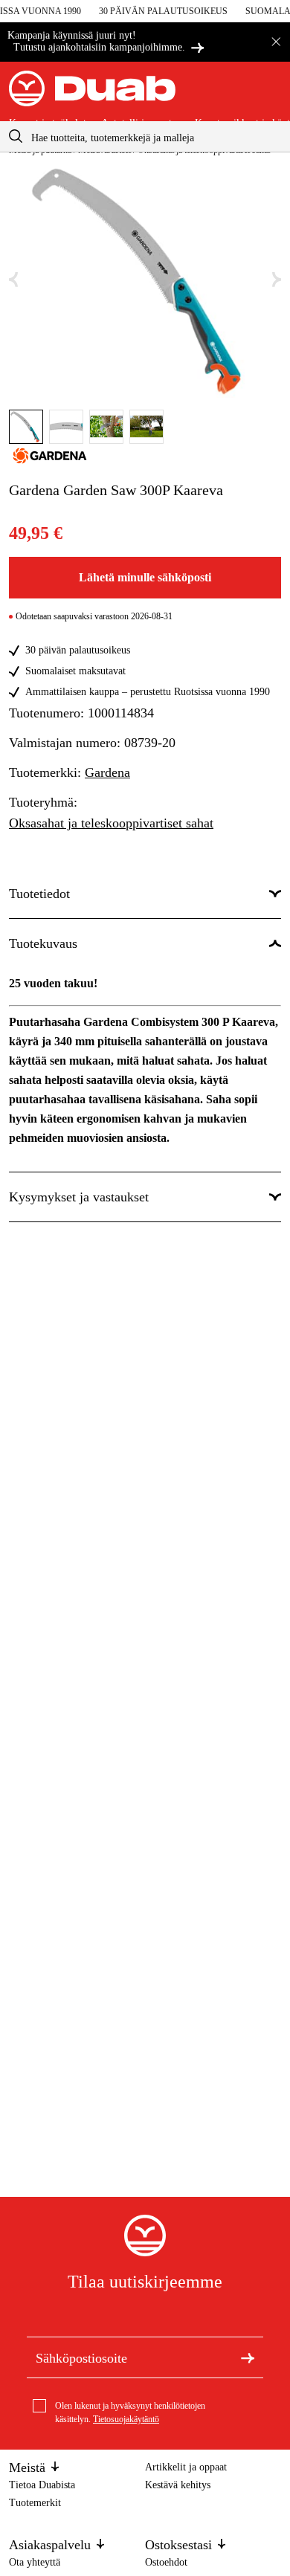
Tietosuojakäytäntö (126, 2419)
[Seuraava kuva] (277, 280)
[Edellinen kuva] (13, 280)
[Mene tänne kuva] (26, 427)
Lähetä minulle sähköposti (145, 577)
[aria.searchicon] (16, 136)
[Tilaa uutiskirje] (248, 2357)
